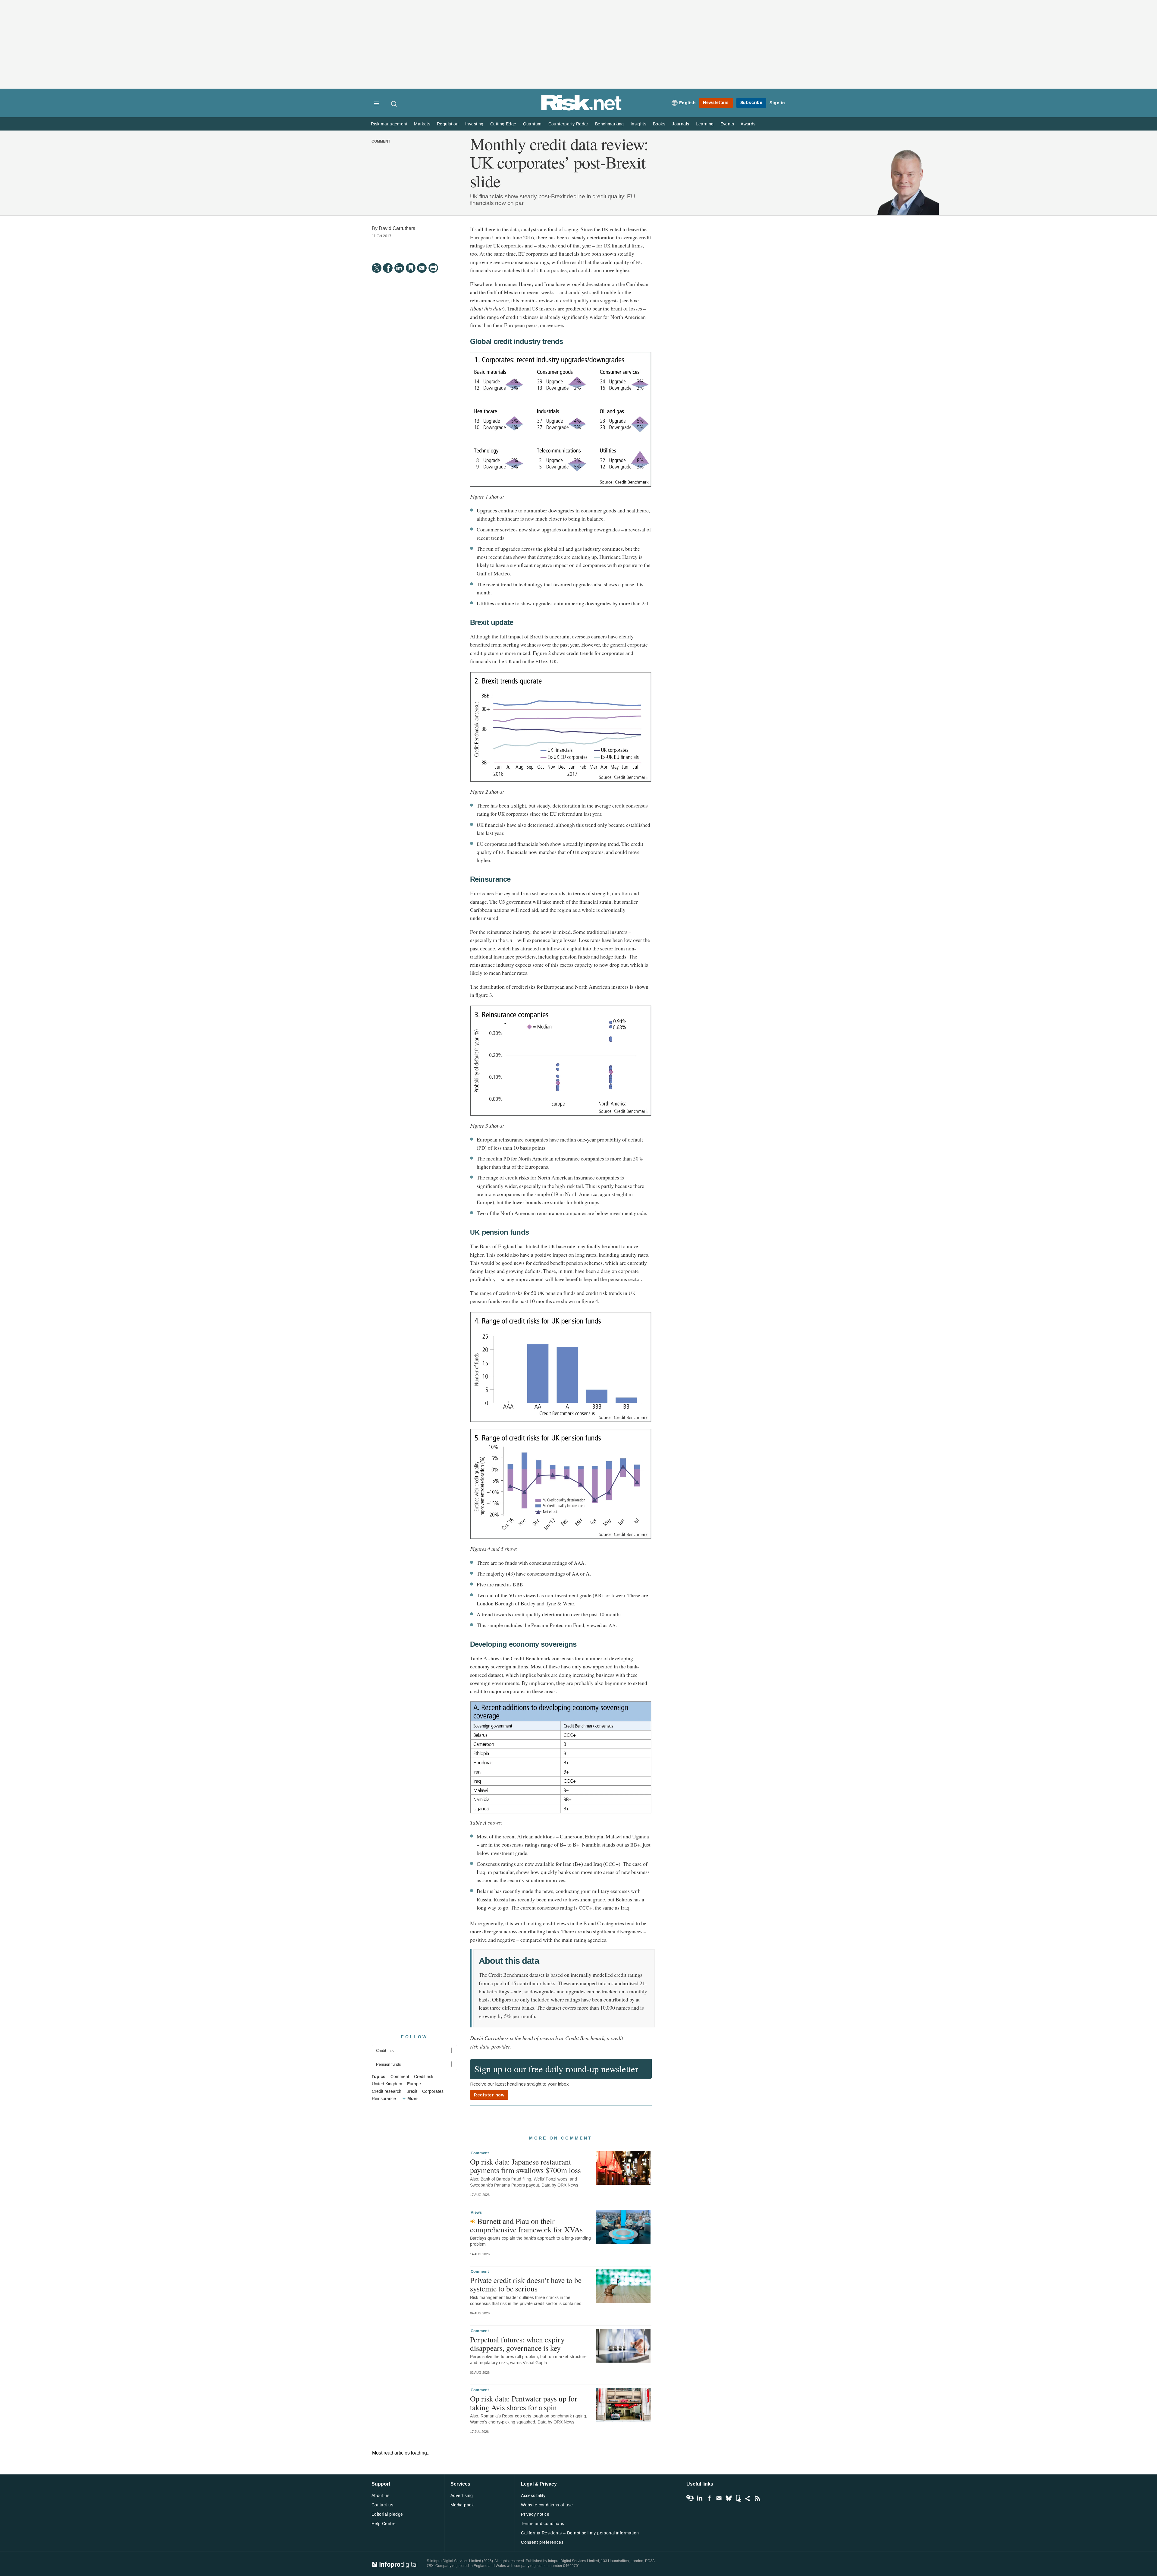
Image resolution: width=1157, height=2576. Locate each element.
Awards (748, 124)
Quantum (532, 124)
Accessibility (533, 2496)
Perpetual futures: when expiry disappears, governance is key (517, 2344)
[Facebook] (388, 268)
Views (476, 2212)
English (688, 103)
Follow (414, 2037)
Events (727, 124)
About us (380, 2496)
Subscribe (751, 103)
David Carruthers (397, 228)
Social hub (748, 2498)
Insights (638, 124)
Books (659, 124)
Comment (381, 142)
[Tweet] (377, 268)
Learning (705, 124)
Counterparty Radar (568, 124)
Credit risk (424, 2077)
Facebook (709, 2498)
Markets (422, 124)
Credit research (387, 2092)
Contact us (382, 2505)
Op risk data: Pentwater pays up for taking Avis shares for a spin (524, 2403)
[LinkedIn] (399, 268)
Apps (738, 2498)
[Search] (394, 104)
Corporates (433, 2092)
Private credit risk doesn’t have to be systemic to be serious (526, 2284)
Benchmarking (610, 124)
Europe (414, 2084)
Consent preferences (542, 2542)
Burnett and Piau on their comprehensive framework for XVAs (526, 2225)
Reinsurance (384, 2099)
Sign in (777, 103)
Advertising (462, 2496)
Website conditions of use (547, 2505)
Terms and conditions (542, 2524)
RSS (757, 2498)
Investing (474, 124)
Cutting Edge (503, 124)
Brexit (412, 2092)
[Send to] (422, 268)
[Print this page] (433, 268)
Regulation (448, 124)
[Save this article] (411, 268)
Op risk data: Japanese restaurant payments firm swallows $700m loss (525, 2166)
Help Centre (384, 2524)
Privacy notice (535, 2514)
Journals (680, 124)
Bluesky (729, 2498)
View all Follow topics (690, 2498)
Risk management (389, 124)
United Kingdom (387, 2084)
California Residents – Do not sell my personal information (580, 2533)
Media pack (462, 2505)
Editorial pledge (387, 2514)
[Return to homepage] (582, 109)
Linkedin (700, 2498)
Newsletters (716, 103)
